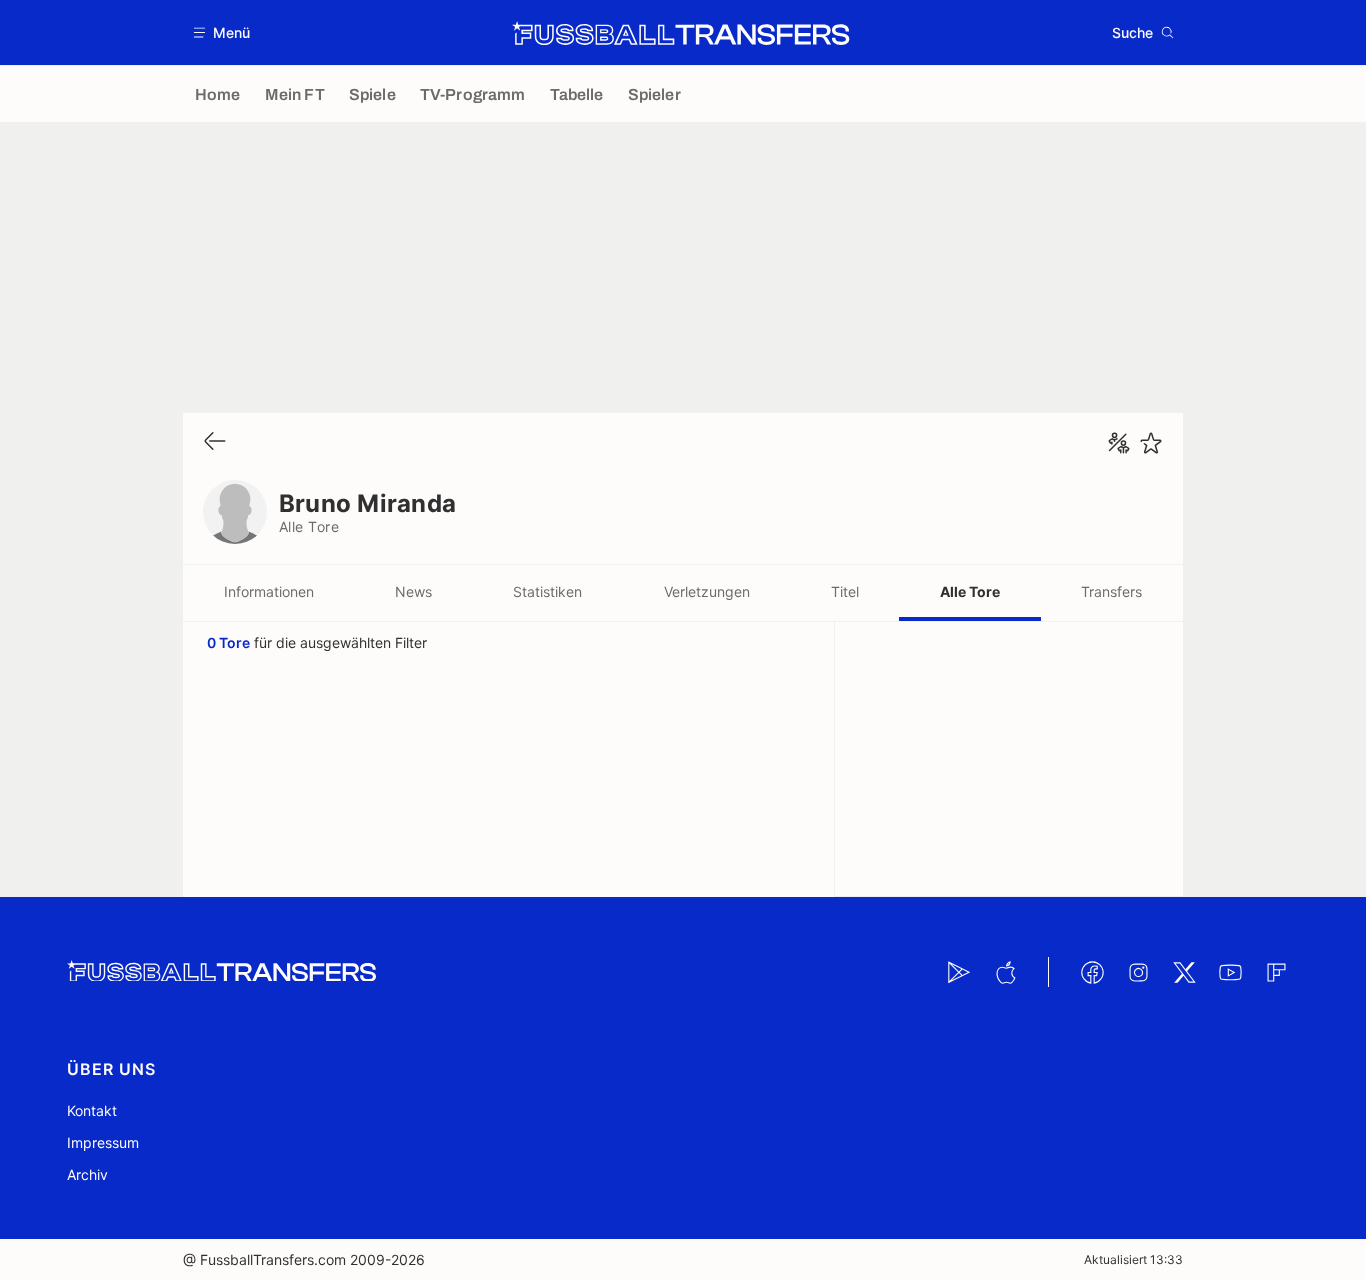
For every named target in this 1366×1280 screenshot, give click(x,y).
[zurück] (215, 442)
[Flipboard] (1276, 972)
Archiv (87, 1174)
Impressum (103, 1142)
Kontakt (92, 1110)
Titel (845, 591)
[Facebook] (1092, 972)
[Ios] (1005, 972)
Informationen (269, 591)
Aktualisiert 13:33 (1133, 1259)
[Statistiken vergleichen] (1119, 443)
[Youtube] (1230, 972)
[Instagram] (1138, 972)
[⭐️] (1151, 443)
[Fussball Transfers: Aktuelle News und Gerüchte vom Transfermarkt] (681, 33)
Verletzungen (707, 591)
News (413, 591)
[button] (222, 32)
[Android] (959, 972)
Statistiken (547, 591)
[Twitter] (1184, 972)
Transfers (1111, 591)
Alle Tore (970, 591)
